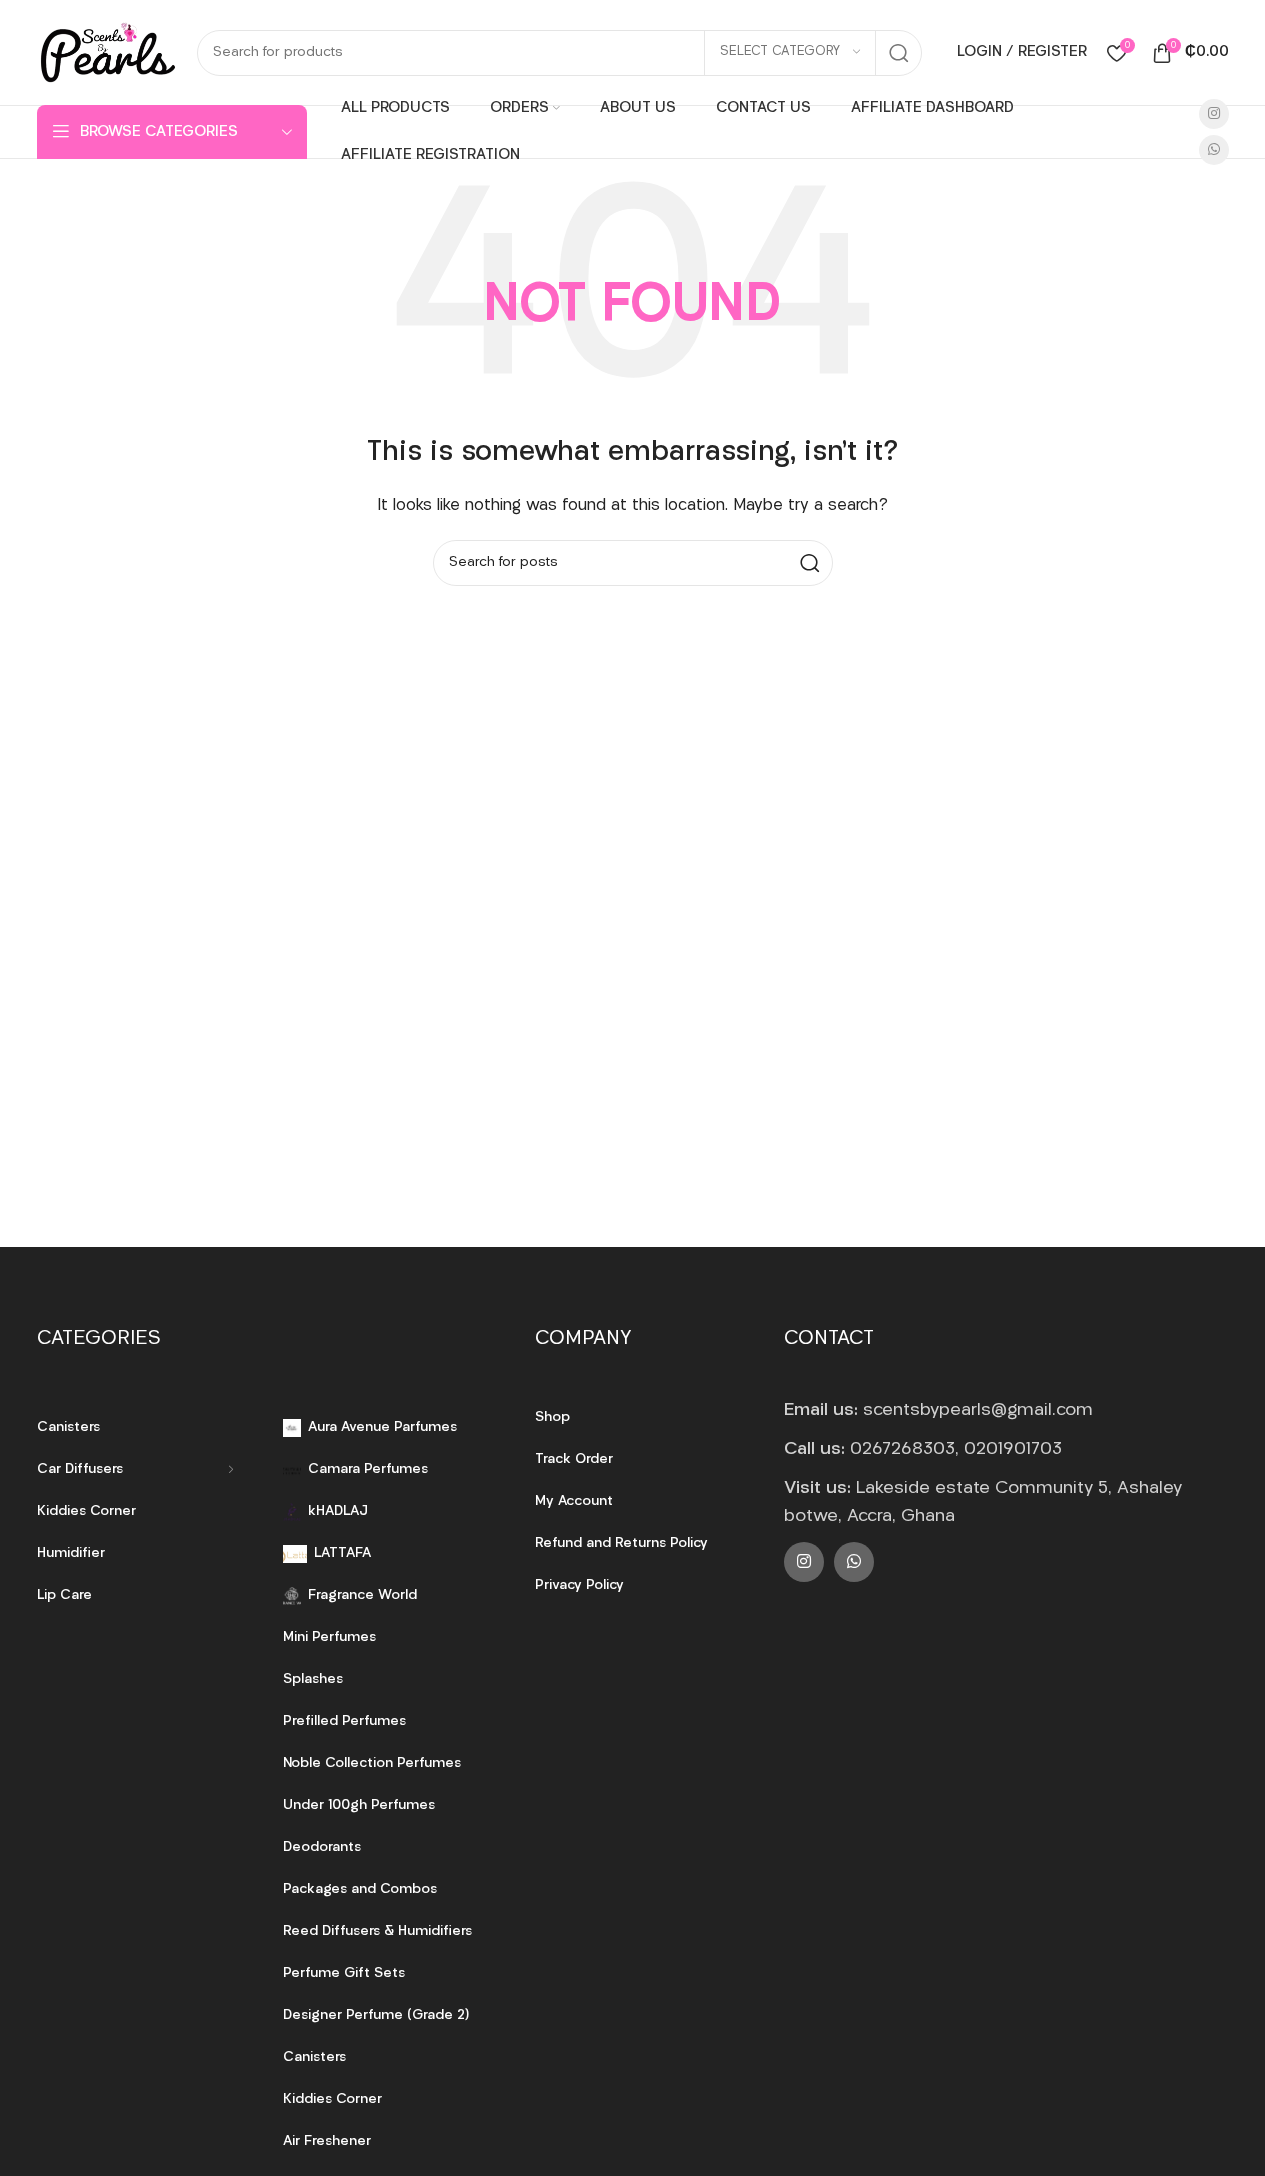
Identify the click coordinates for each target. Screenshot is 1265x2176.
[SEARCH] (899, 53)
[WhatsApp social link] (1214, 150)
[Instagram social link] (1214, 114)
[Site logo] (107, 52)
